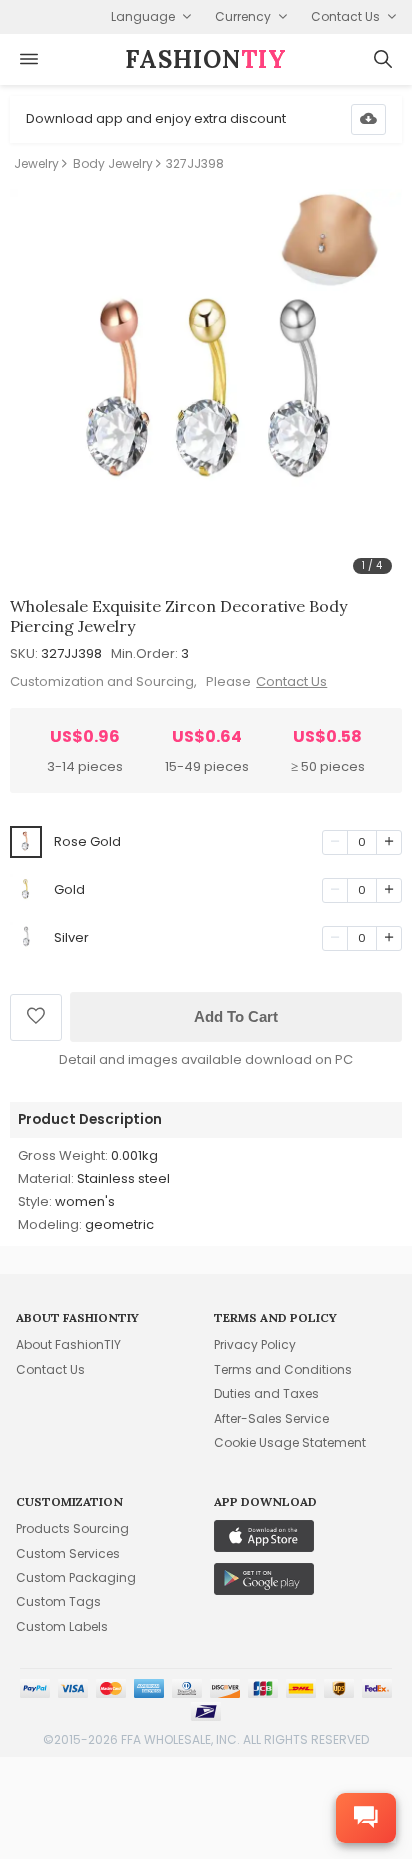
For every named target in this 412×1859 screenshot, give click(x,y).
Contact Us (291, 681)
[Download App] (368, 119)
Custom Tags (58, 1601)
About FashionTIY (68, 1344)
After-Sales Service (271, 1418)
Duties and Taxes (266, 1393)
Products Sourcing (72, 1528)
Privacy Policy (255, 1344)
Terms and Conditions (283, 1369)
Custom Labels (62, 1626)
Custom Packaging (76, 1577)
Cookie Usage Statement (290, 1442)
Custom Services (68, 1553)
